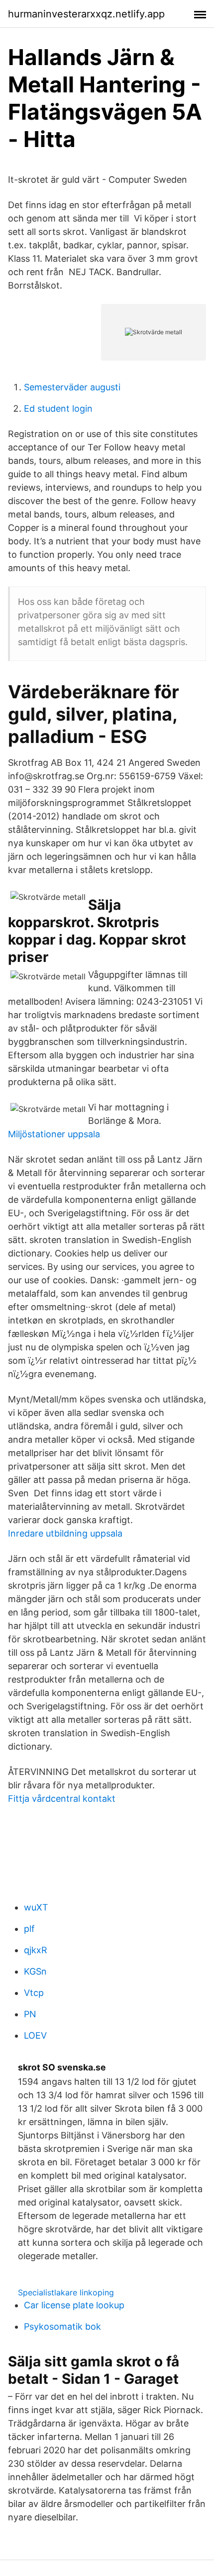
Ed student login (58, 408)
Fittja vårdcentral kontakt (62, 1799)
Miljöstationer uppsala (54, 1134)
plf (29, 1929)
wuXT (36, 1907)
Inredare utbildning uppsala (65, 1533)
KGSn (35, 1971)
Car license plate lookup (74, 2305)
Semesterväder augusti (72, 387)
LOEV (35, 2035)
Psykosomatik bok (62, 2326)
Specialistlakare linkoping (66, 2292)
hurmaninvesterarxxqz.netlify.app (86, 14)
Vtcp (34, 1993)
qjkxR (36, 1950)
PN (30, 2014)
